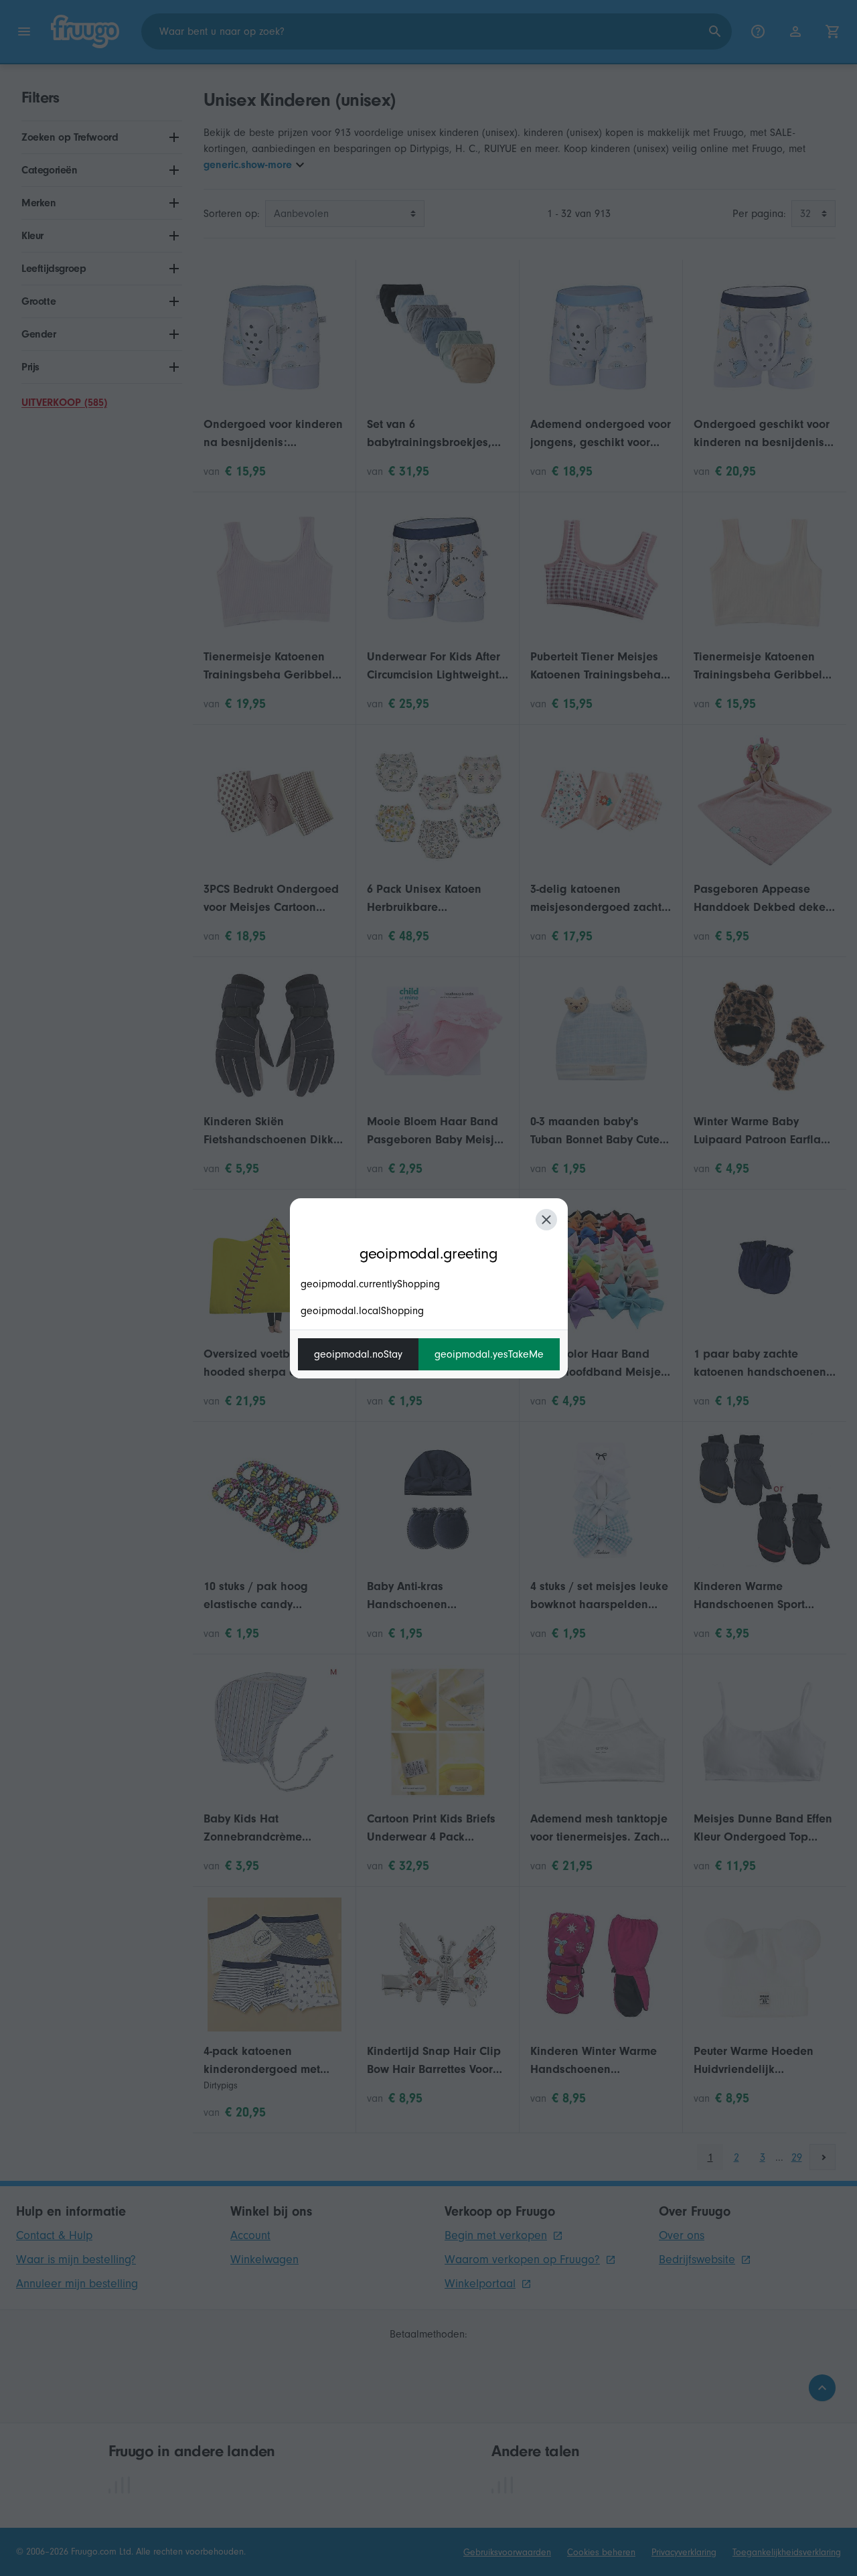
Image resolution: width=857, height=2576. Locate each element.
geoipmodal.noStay (358, 1354)
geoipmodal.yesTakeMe (489, 1354)
